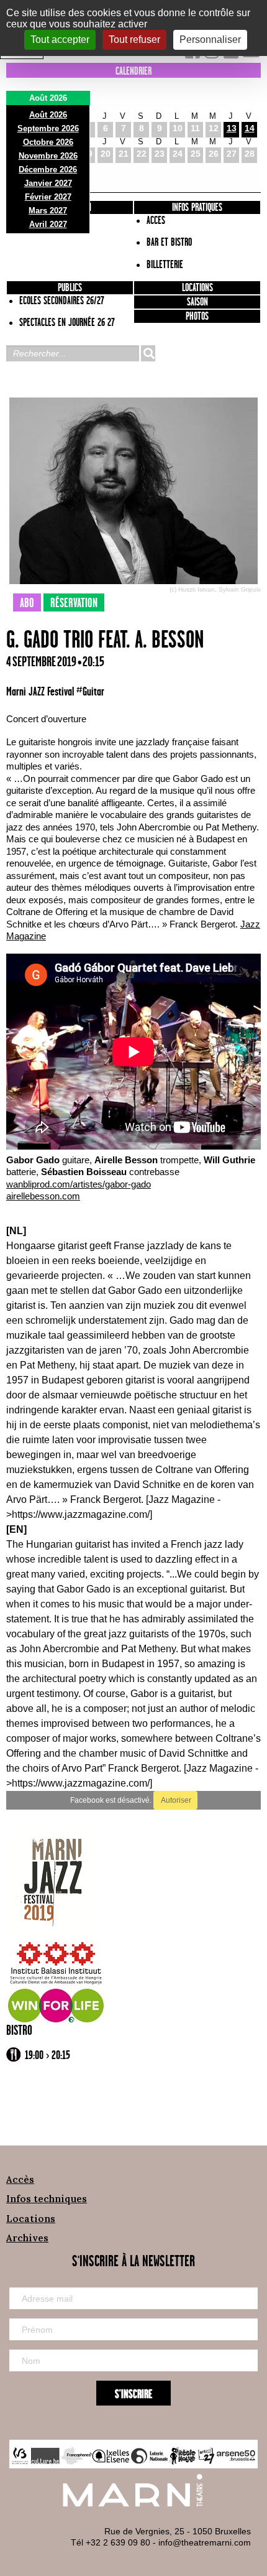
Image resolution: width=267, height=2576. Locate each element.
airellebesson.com (43, 1196)
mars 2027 (48, 211)
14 (250, 128)
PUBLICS (70, 288)
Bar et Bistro (169, 243)
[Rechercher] (148, 353)
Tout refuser (134, 40)
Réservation (74, 603)
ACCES (156, 221)
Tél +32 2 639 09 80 (111, 2542)
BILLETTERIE (165, 265)
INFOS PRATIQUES (197, 208)
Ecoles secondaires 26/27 (62, 301)
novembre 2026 (48, 156)
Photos (197, 317)
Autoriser (175, 1800)
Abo (27, 603)
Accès (20, 2179)
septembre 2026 (48, 128)
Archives (27, 2238)
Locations (197, 288)
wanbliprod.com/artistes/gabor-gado (79, 1184)
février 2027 (48, 197)
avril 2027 (48, 224)
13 (232, 128)
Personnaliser (210, 40)
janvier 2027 (48, 183)
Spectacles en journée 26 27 (67, 323)
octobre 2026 (48, 142)
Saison (197, 302)
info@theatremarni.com (205, 2542)
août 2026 (48, 115)
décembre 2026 (48, 170)
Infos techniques (47, 2199)
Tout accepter (60, 40)
